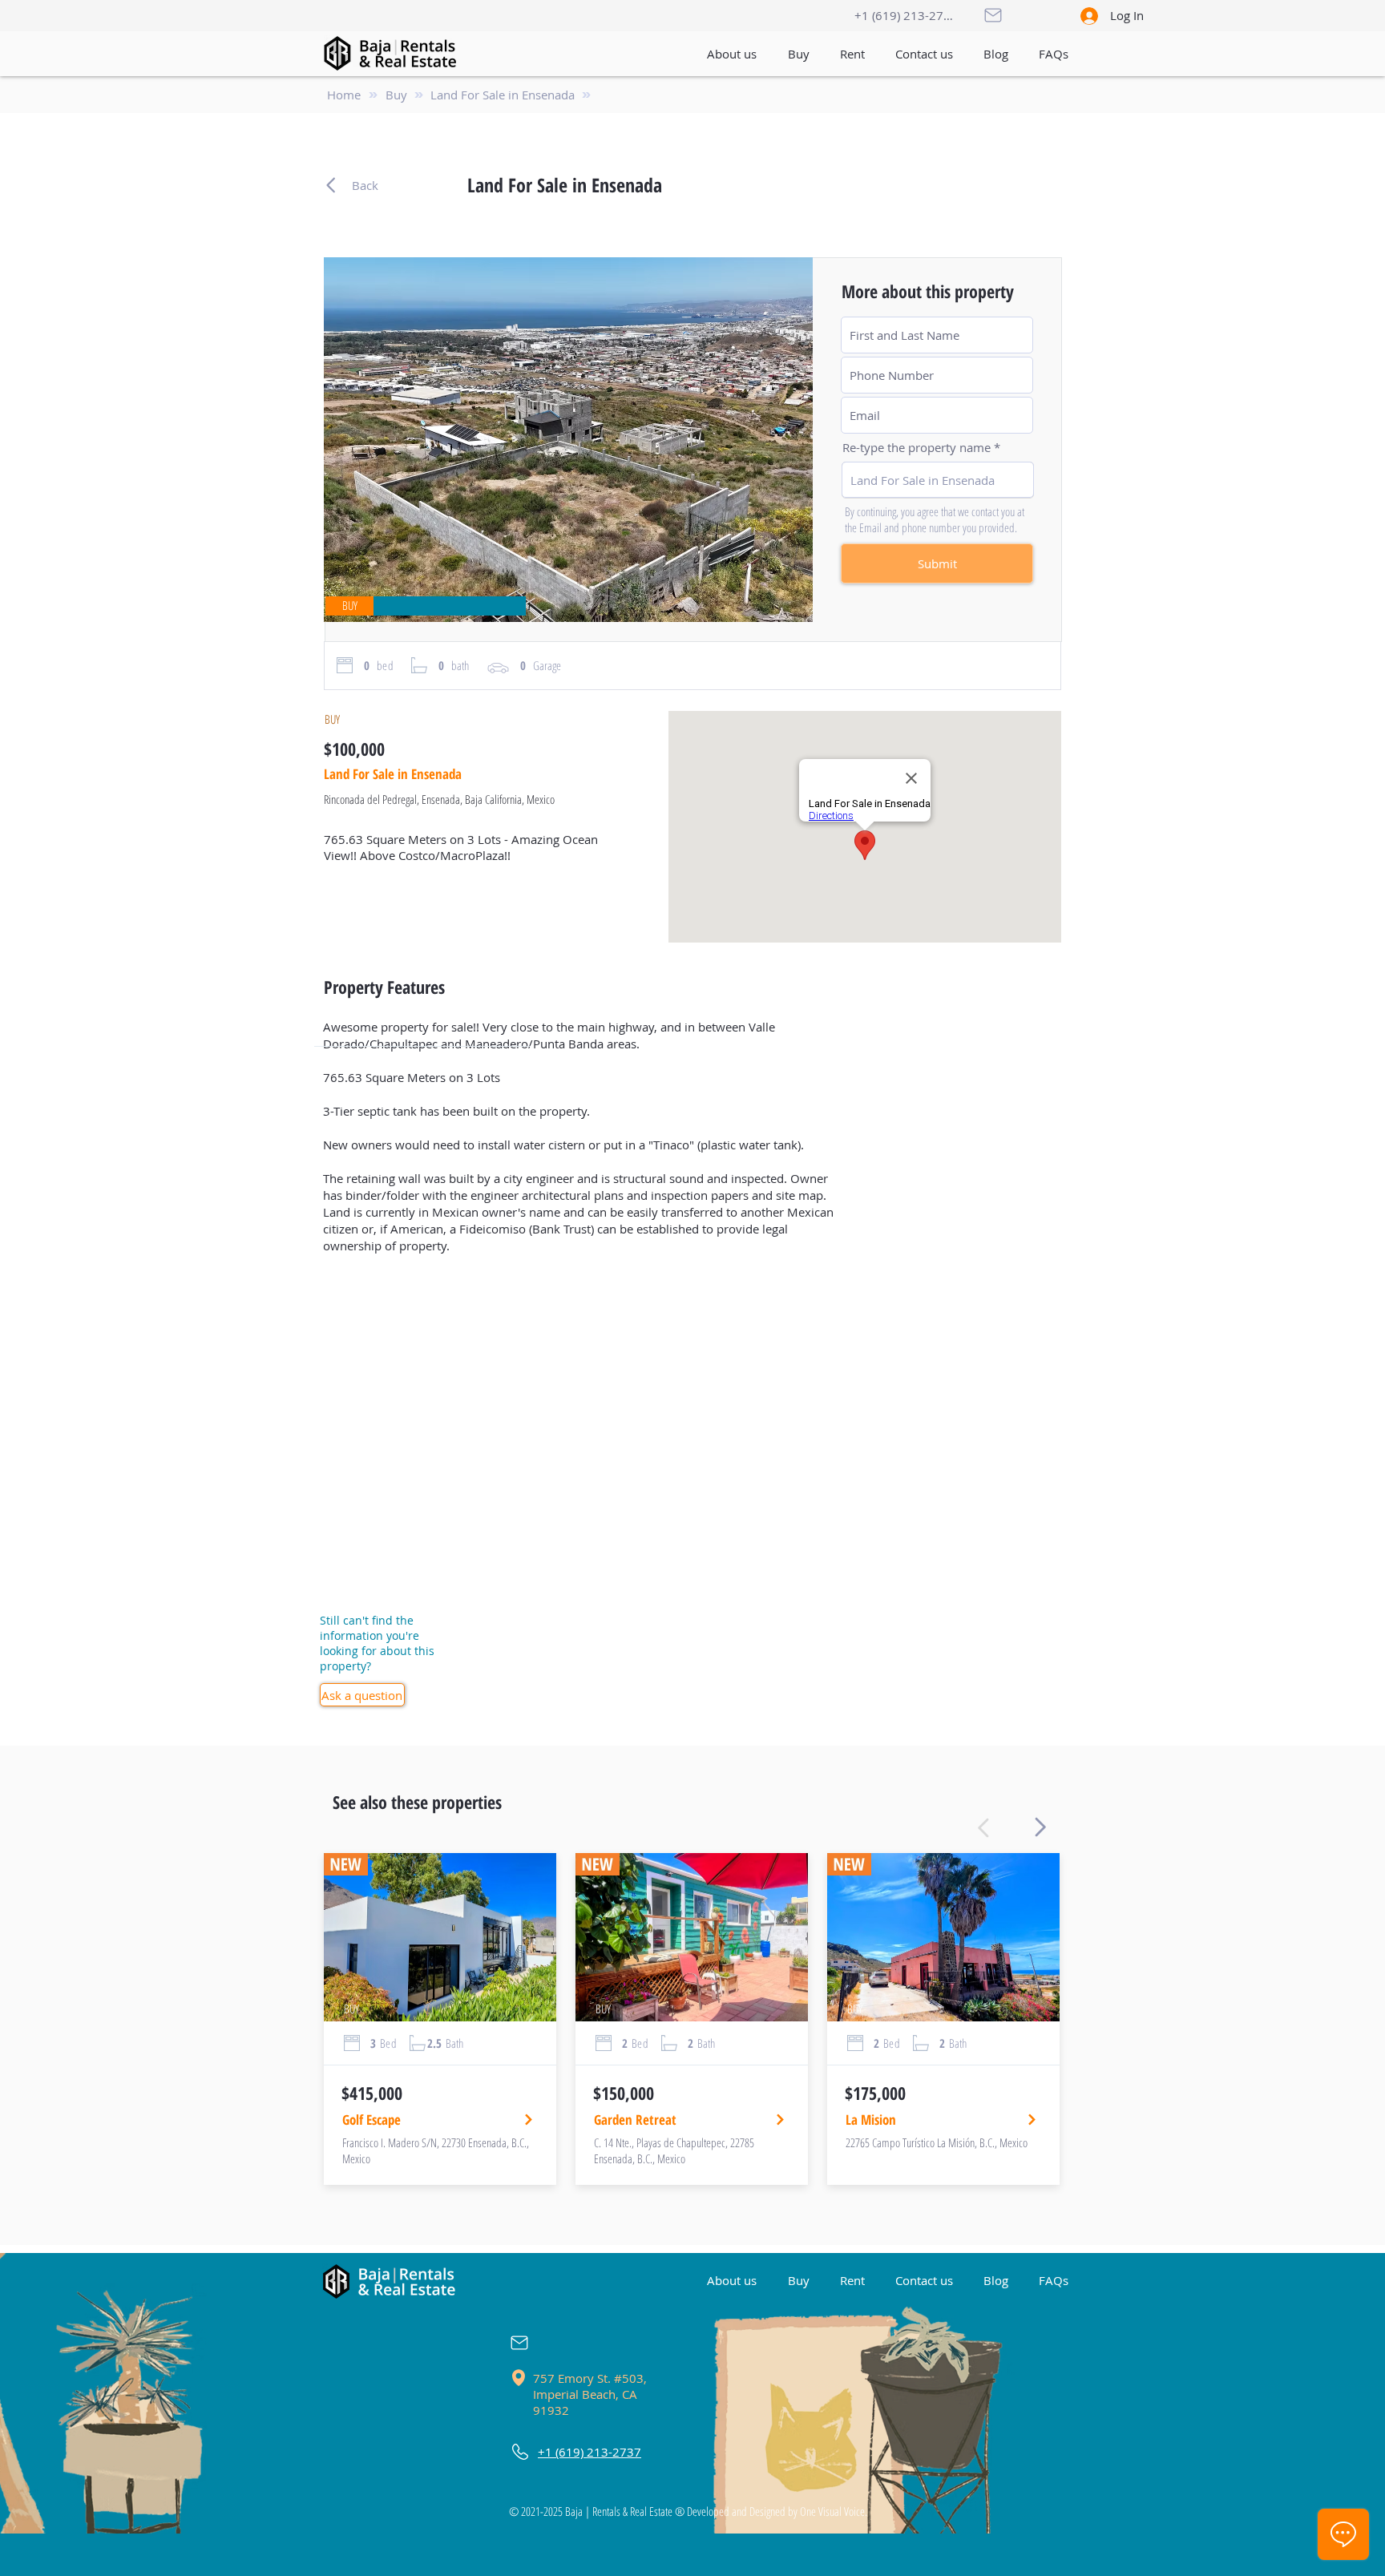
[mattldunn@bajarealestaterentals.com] (531, 2343)
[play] (773, 608)
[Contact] (992, 15)
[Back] (1036, 1827)
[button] (924, 54)
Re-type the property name (917, 448)
